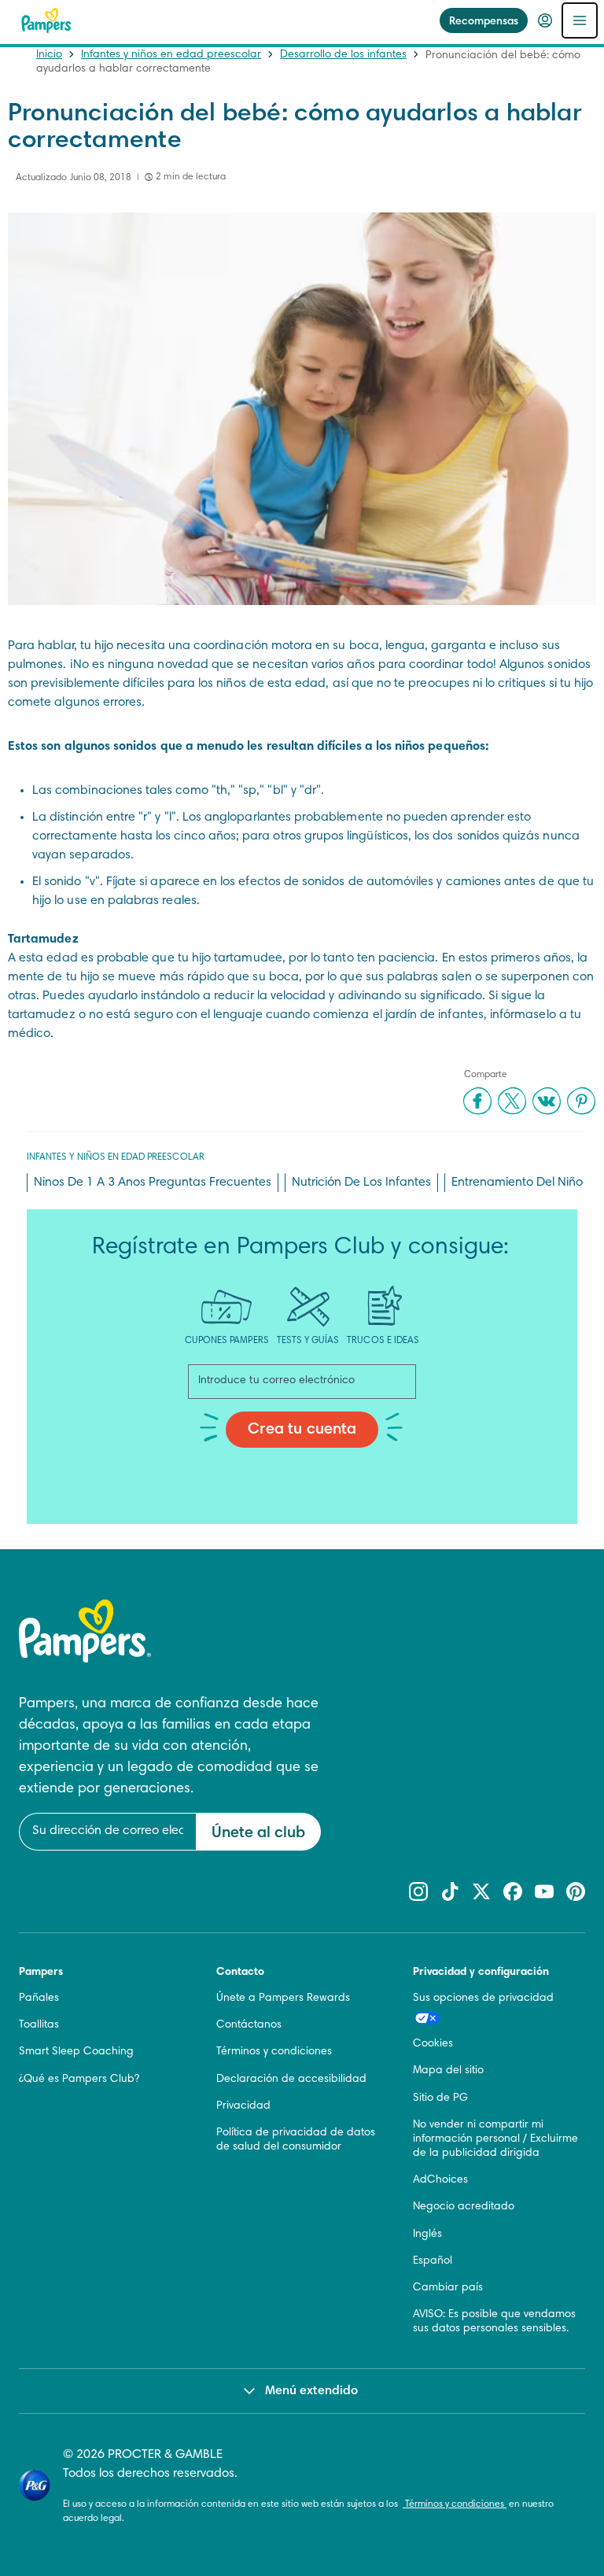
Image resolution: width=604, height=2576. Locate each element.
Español (433, 2261)
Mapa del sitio (448, 2071)
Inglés (427, 2235)
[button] (390, 1754)
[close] (390, 1754)
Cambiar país (448, 2288)
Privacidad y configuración (481, 1973)
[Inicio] (46, 20)
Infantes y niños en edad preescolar (171, 55)
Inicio (49, 55)
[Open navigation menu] (580, 20)
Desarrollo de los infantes (343, 55)
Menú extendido (311, 2391)
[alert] (220, 1965)
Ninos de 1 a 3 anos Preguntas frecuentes (153, 1183)
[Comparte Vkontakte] (547, 1101)
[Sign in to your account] (545, 20)
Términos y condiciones (455, 2504)
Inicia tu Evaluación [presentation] (221, 2167)
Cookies (433, 2044)
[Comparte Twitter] (512, 1101)
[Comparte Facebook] (477, 1101)
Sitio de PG (440, 2098)
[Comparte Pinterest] (581, 1101)
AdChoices (440, 2180)
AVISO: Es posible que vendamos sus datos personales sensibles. (494, 2322)
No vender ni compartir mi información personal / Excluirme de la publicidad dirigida (495, 2139)
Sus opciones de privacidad (483, 1998)
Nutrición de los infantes (361, 1183)
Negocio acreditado (464, 2207)
